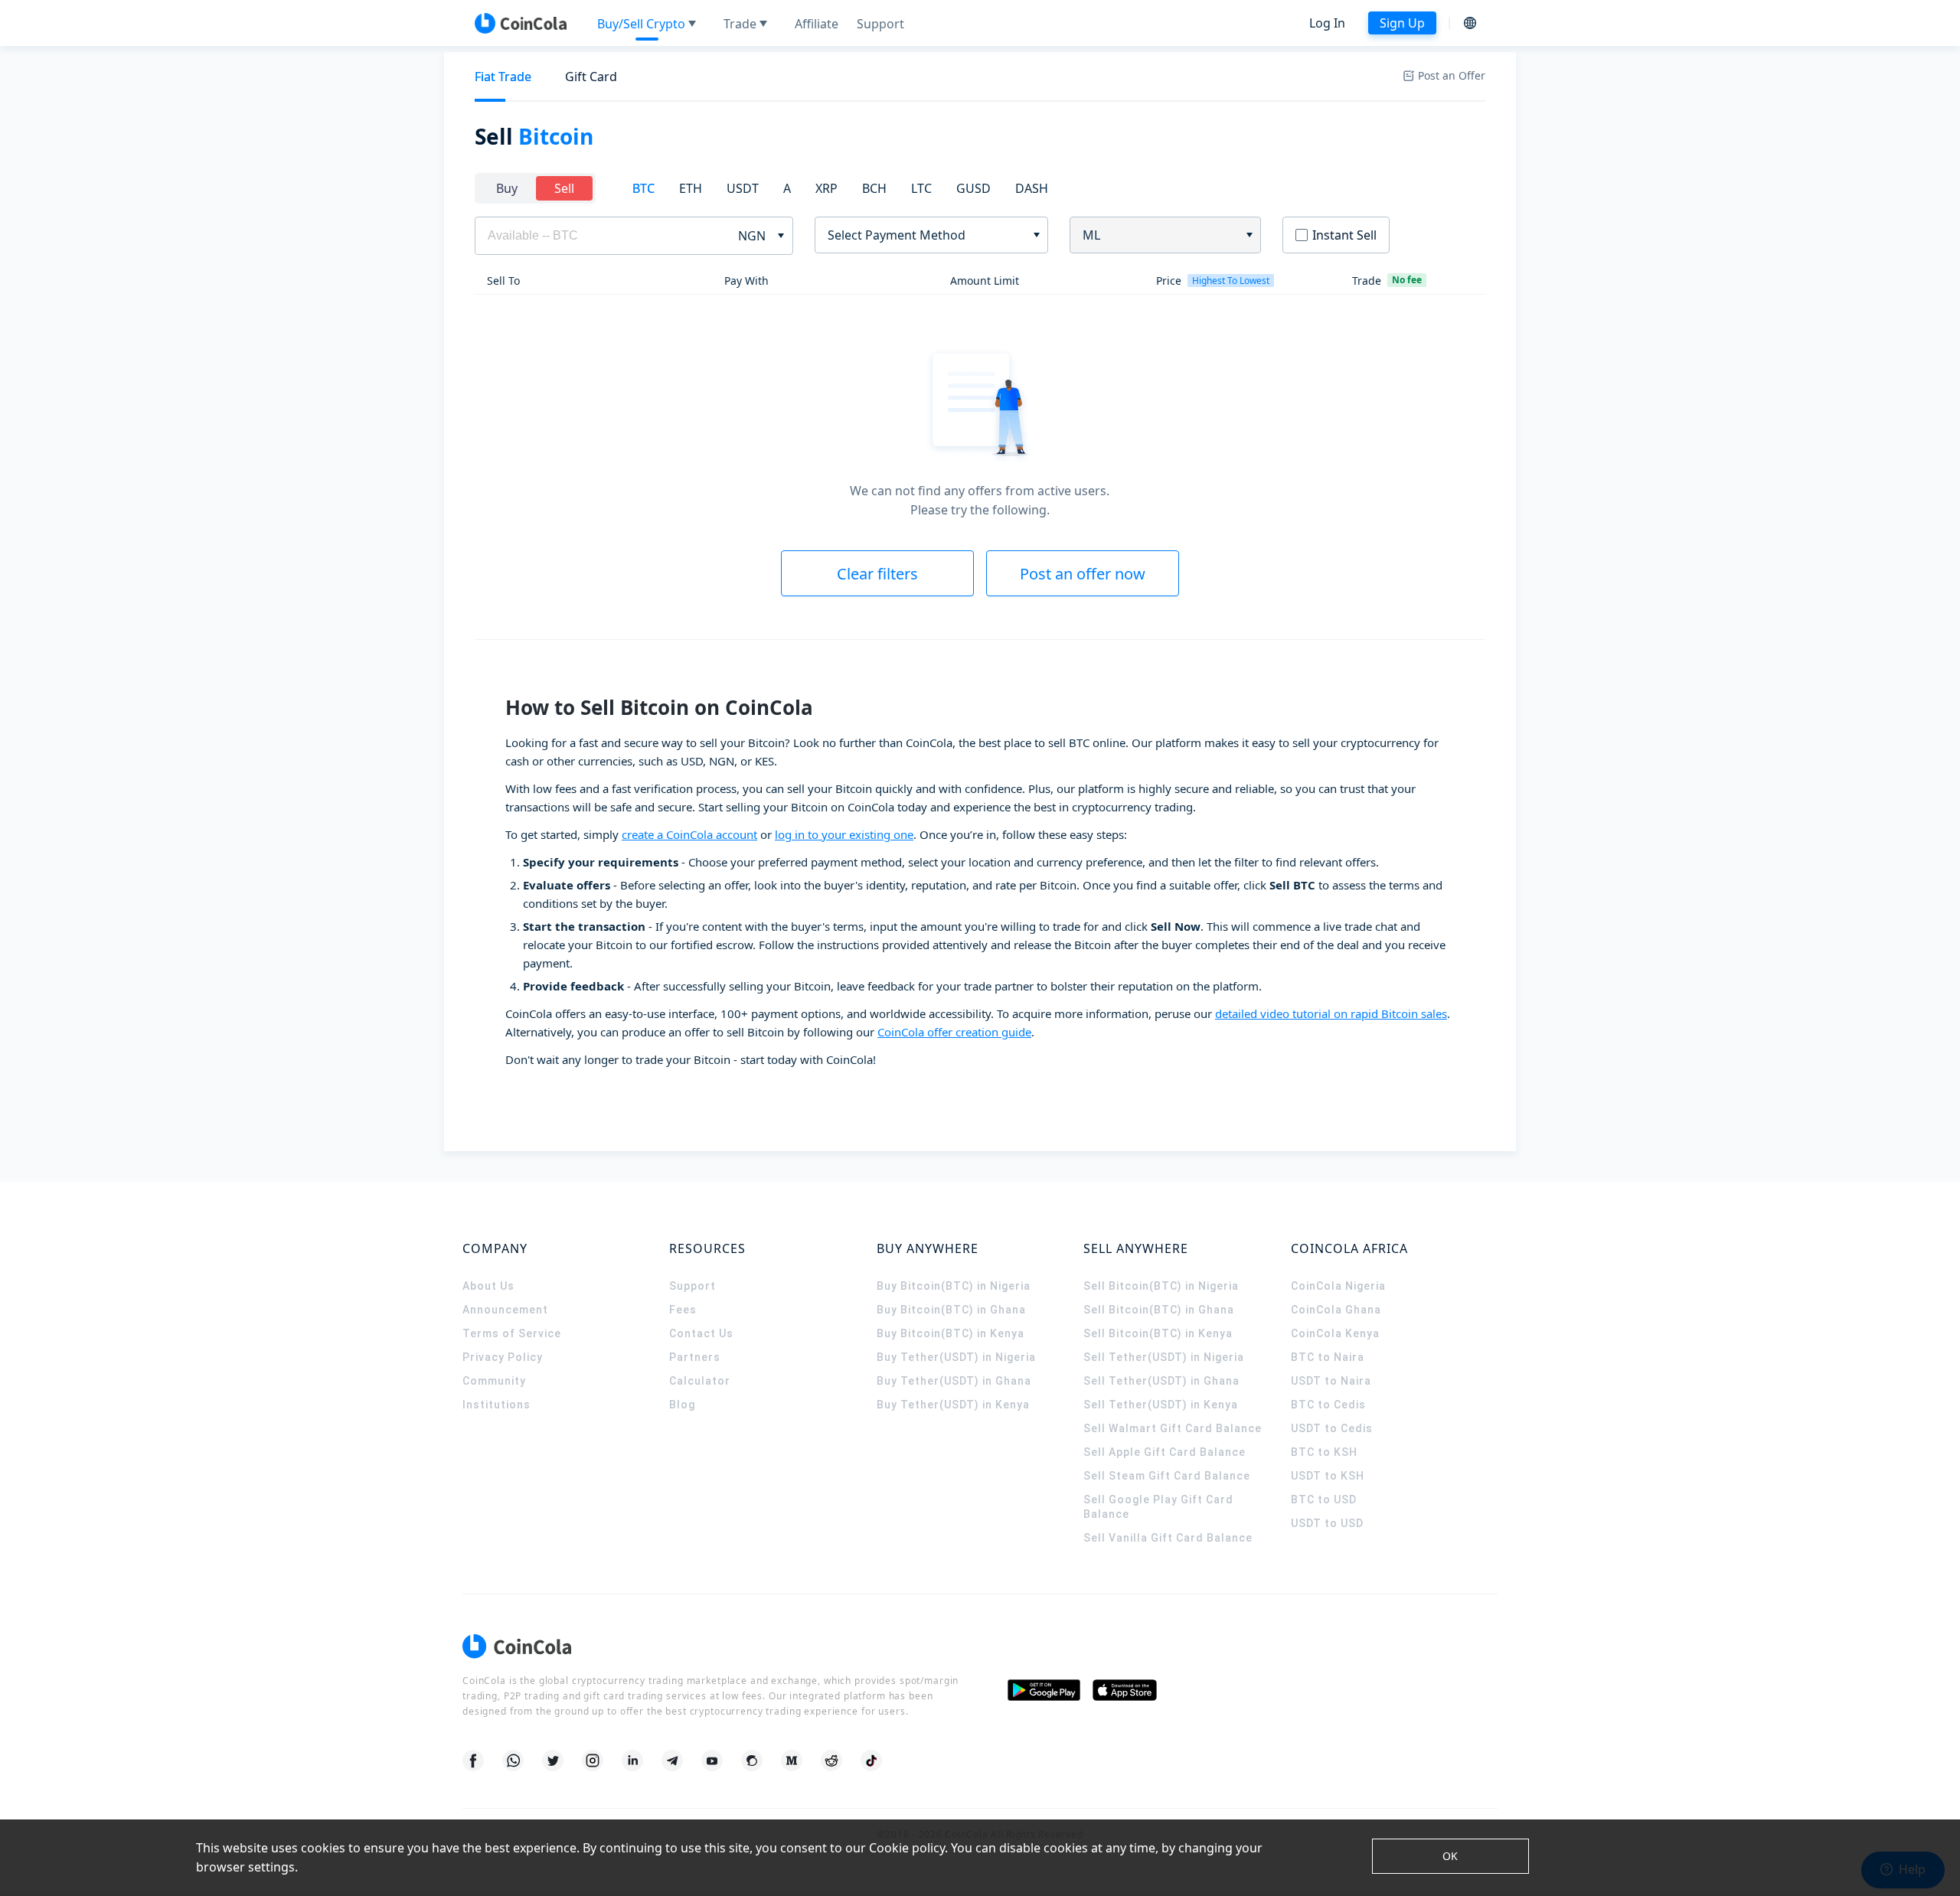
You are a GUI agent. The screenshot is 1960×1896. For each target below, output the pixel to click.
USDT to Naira (1331, 1381)
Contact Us (701, 1333)
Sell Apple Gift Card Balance (1165, 1452)
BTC (644, 188)
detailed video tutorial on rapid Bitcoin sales (1331, 1013)
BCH (874, 188)
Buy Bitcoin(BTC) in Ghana (951, 1310)
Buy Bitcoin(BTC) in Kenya (951, 1333)
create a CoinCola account (689, 834)
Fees (683, 1310)
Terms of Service (512, 1333)
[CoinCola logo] (521, 23)
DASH (1032, 188)
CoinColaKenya (1335, 1333)
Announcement (505, 1310)
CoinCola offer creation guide (954, 1032)
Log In (1327, 23)
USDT (743, 188)
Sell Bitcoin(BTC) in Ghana (1159, 1310)
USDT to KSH (1328, 1476)
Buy (507, 188)
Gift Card (591, 77)
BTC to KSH (1324, 1452)
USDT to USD (1327, 1523)
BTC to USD (1324, 1500)
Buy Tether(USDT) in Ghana (954, 1381)
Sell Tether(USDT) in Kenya (1161, 1405)
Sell (564, 188)
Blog (682, 1405)
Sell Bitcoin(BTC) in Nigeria (1161, 1286)
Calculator (700, 1381)
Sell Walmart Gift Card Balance (1173, 1428)
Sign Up (1402, 23)
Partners (695, 1357)
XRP (826, 188)
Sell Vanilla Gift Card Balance (1168, 1538)
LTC (921, 188)
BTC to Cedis (1328, 1405)
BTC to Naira (1328, 1357)
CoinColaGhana (1336, 1310)
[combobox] (926, 235)
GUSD (973, 188)
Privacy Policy (503, 1357)
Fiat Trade (503, 77)
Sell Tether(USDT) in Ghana (1161, 1381)
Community (494, 1381)
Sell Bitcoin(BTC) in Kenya (1158, 1333)
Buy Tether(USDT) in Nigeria (956, 1357)
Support (693, 1286)
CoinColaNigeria (1338, 1286)
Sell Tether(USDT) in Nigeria (1164, 1357)
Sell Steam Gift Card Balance (1167, 1476)
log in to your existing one (844, 834)
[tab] (503, 77)
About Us (488, 1286)
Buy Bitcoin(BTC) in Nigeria (954, 1286)
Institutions (497, 1405)
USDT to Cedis (1332, 1428)
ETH (691, 188)
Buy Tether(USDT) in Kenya (953, 1405)
